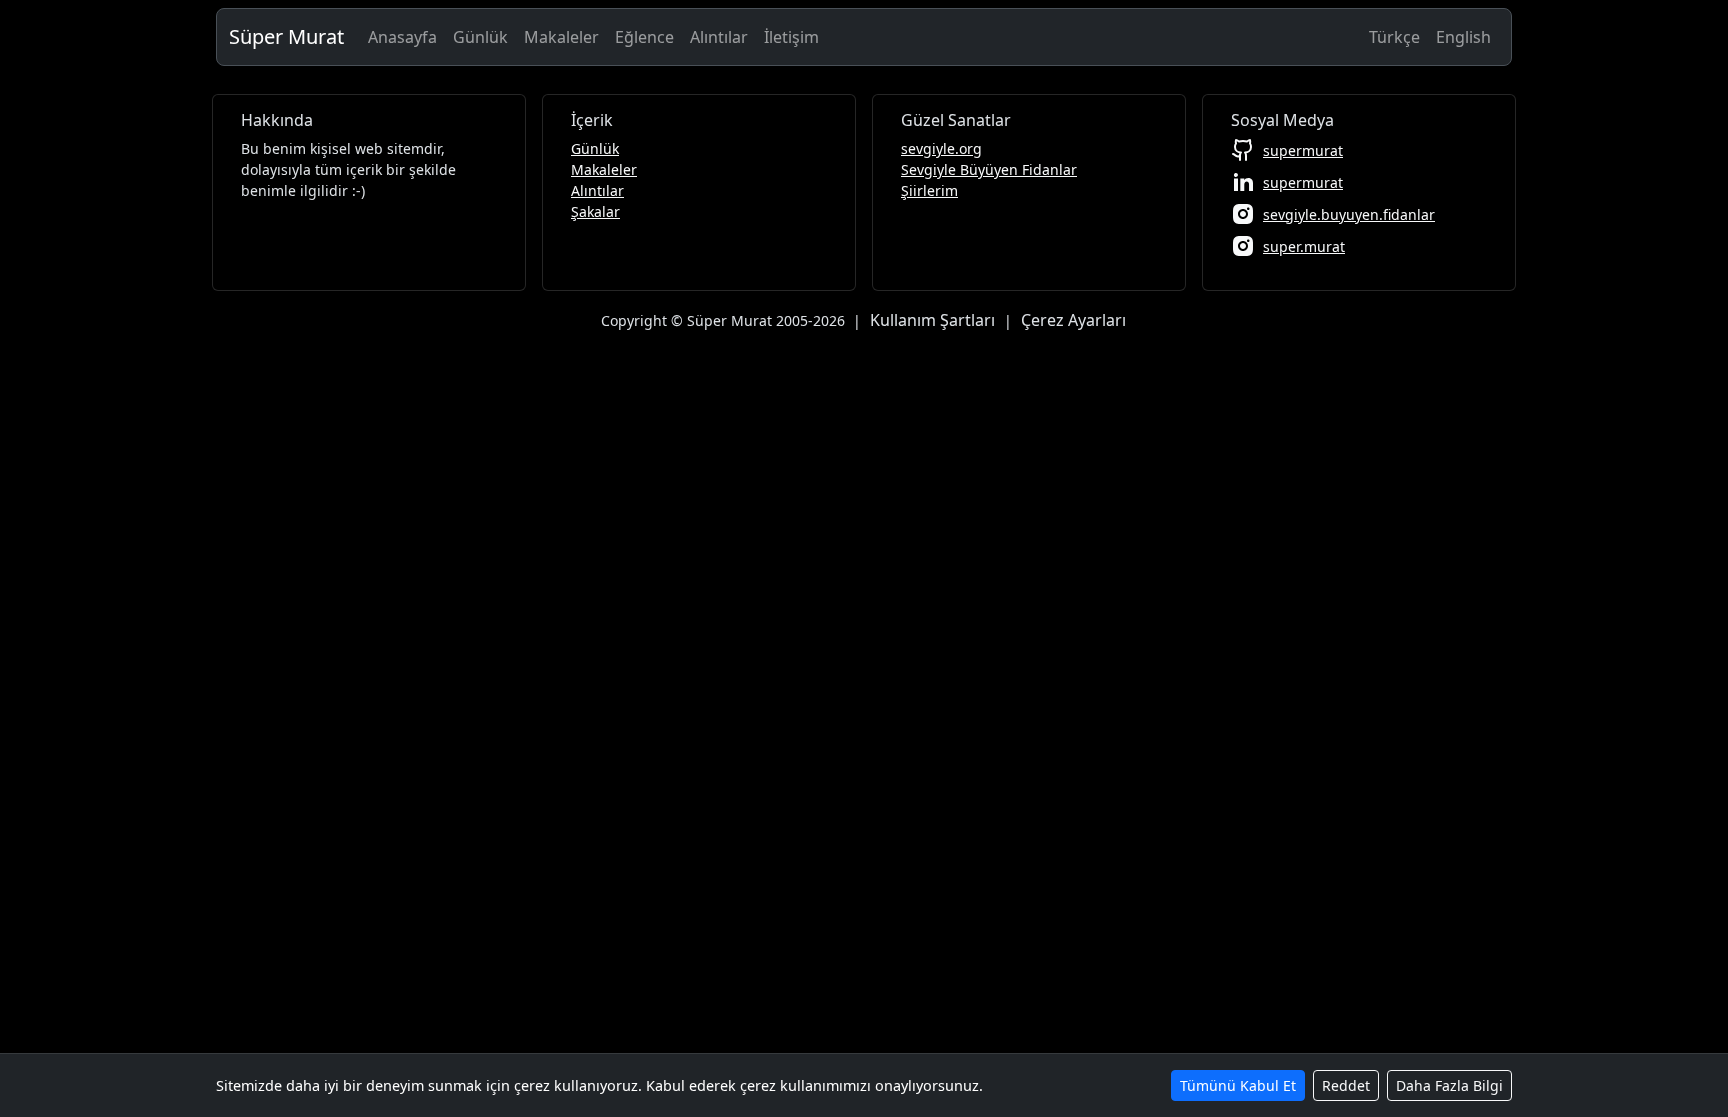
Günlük (480, 37)
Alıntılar (719, 37)
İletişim (791, 37)
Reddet (1346, 1085)
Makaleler (561, 37)
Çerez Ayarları (1073, 320)
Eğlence (644, 37)
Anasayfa (402, 37)
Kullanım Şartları (932, 320)
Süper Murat (286, 36)
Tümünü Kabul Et (1238, 1085)
